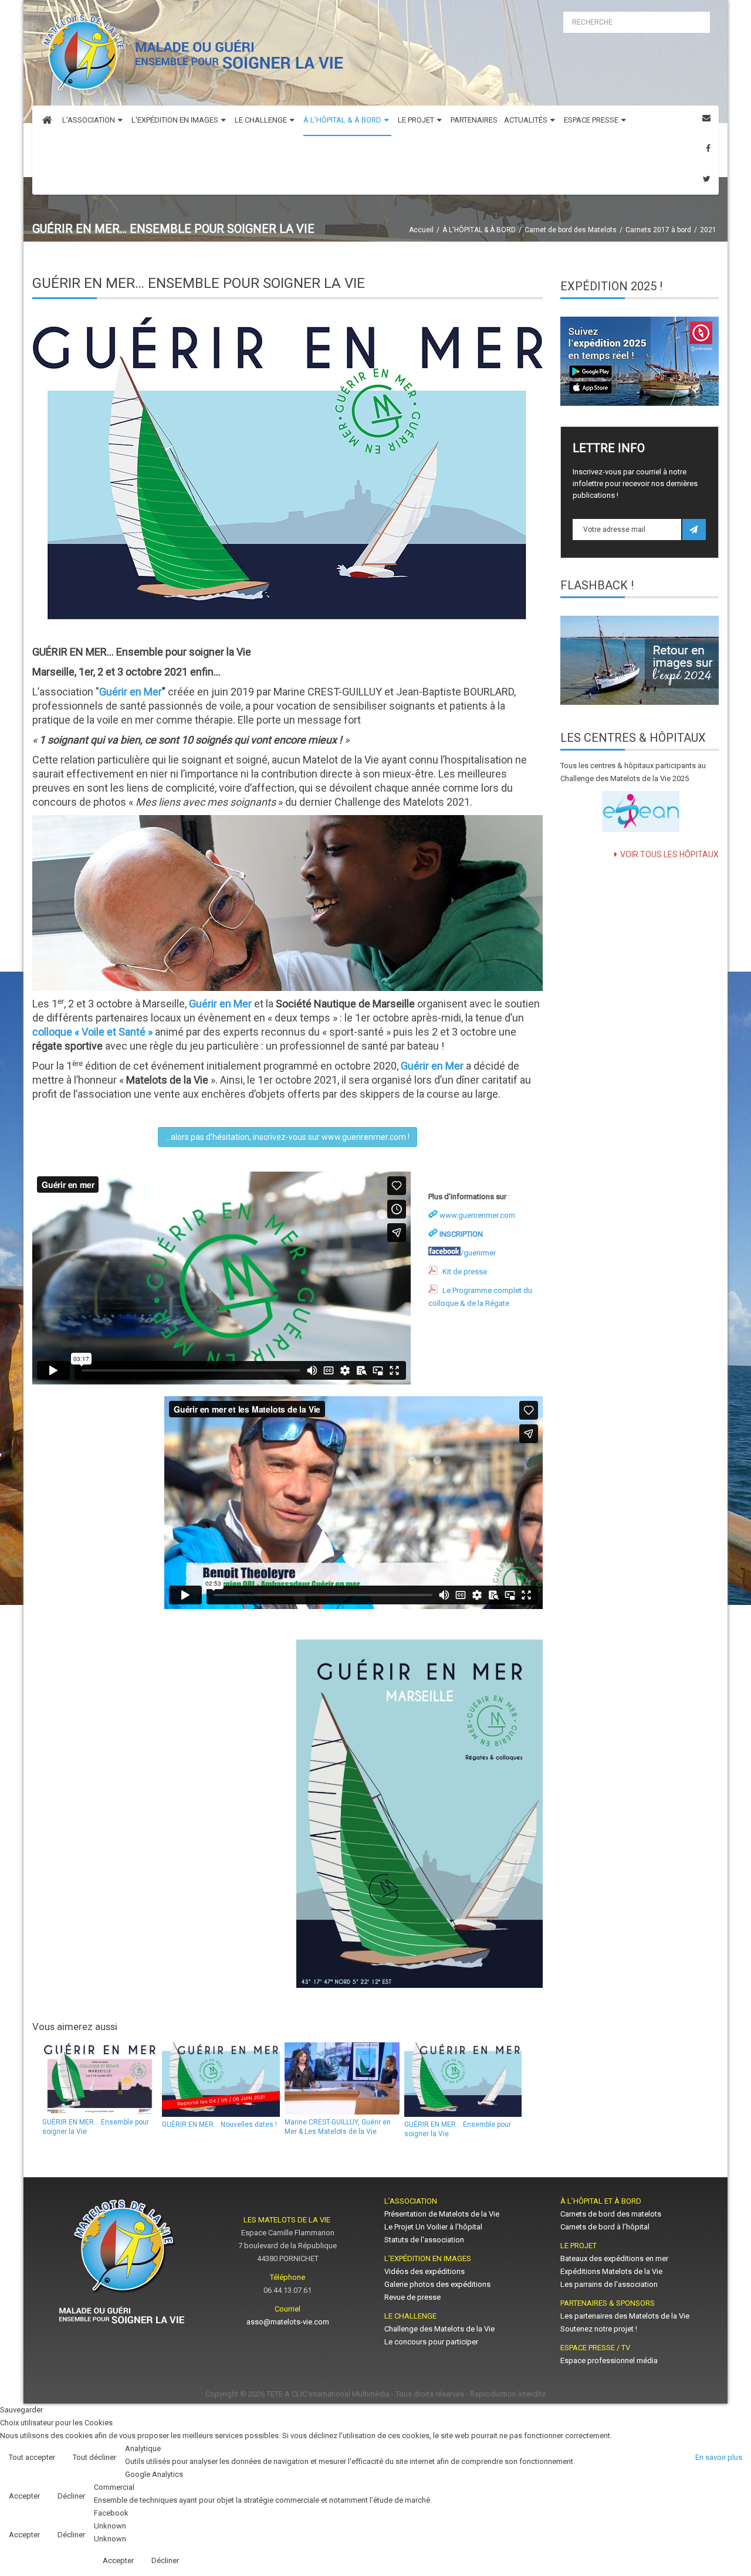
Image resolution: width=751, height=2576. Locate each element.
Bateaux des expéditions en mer (614, 2258)
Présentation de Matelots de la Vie (442, 2214)
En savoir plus (719, 2457)
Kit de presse (465, 1272)
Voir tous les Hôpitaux (669, 854)
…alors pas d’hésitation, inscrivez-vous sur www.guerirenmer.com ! (287, 1137)
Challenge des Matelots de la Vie (439, 2329)
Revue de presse (412, 2297)
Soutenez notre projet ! (599, 2329)
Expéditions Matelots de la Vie (611, 2271)
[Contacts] (706, 118)
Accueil (421, 230)
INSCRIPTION (461, 1234)
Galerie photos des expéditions (437, 2284)
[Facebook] (708, 149)
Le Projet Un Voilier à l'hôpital (433, 2227)
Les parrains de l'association (609, 2284)
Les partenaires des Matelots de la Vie (626, 2316)
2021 (708, 230)
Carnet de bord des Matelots (571, 230)
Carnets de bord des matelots (611, 2214)
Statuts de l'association (424, 2240)
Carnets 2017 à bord (658, 230)
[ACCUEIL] (47, 121)
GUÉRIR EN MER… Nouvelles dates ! (219, 2124)
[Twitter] (707, 179)
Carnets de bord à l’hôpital (605, 2227)
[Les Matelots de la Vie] (190, 56)
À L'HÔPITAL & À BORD (479, 230)
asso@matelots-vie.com (288, 2322)
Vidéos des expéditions (424, 2271)
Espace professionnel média (609, 2361)
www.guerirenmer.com (477, 1215)
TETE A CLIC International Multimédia (328, 2394)
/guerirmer (478, 1253)
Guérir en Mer (131, 692)
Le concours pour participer (431, 2342)
